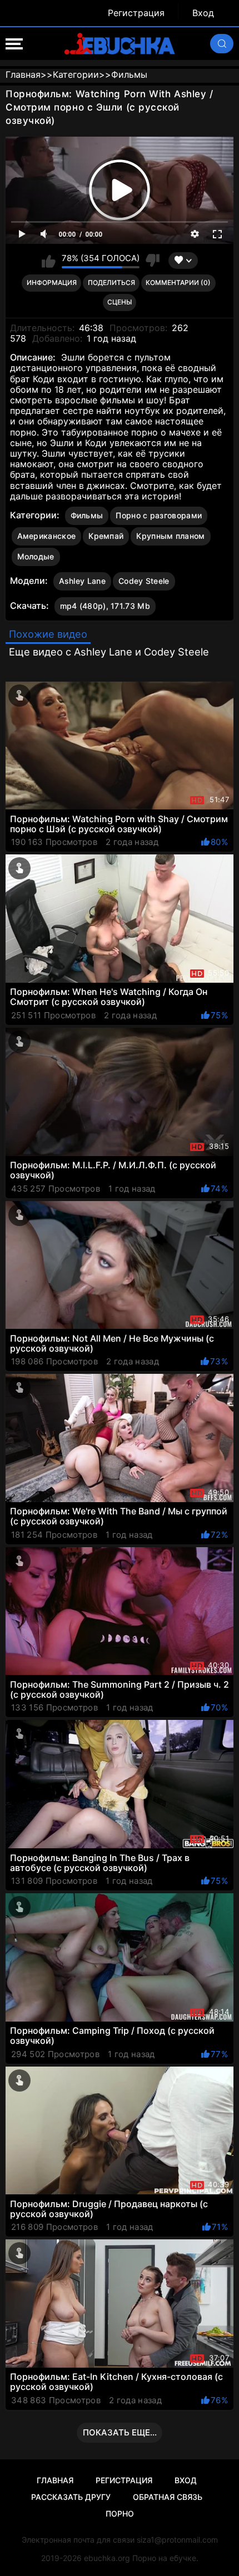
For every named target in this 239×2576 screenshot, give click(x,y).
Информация (52, 282)
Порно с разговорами (159, 515)
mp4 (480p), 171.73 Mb (105, 606)
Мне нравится (49, 261)
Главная (55, 2480)
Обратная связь (168, 2497)
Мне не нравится (153, 261)
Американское (47, 536)
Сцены (120, 302)
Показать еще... (120, 2432)
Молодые (36, 556)
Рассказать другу (71, 2497)
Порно (120, 2514)
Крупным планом (170, 536)
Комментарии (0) (178, 282)
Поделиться (111, 282)
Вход (203, 13)
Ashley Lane (82, 581)
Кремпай (106, 536)
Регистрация (136, 13)
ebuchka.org (107, 2558)
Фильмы (87, 515)
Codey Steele (144, 581)
